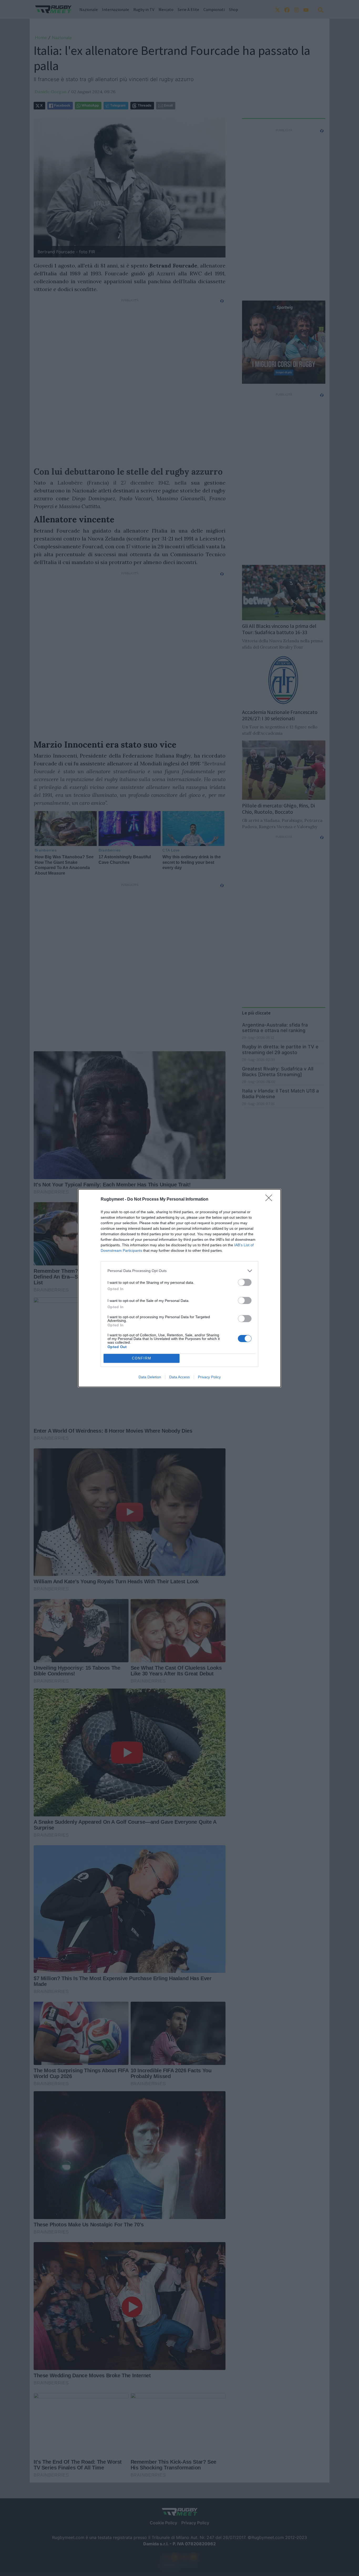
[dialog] (179, 1288)
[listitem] (179, 1271)
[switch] (245, 1282)
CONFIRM (142, 1358)
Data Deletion (150, 1377)
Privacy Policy (209, 1377)
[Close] (270, 1200)
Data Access (179, 1377)
